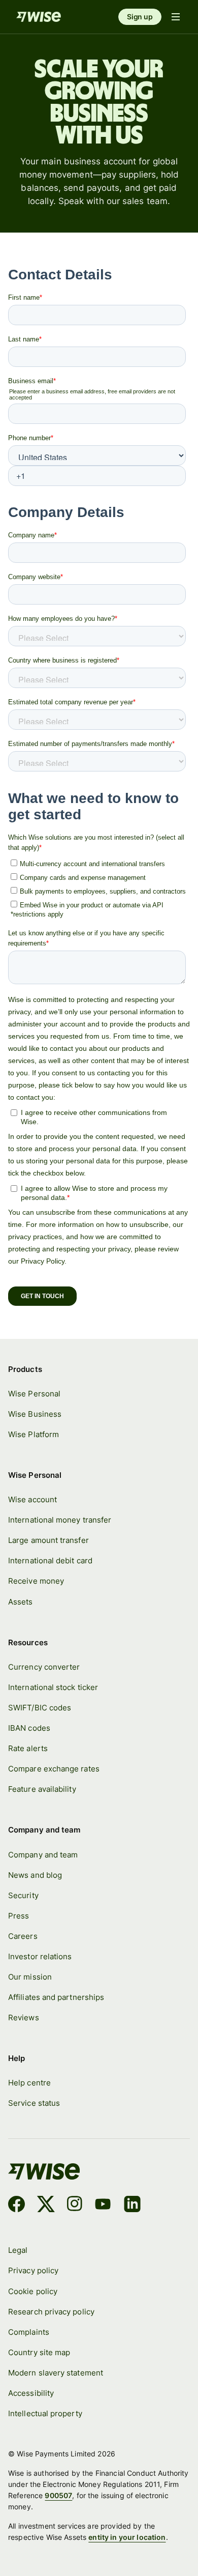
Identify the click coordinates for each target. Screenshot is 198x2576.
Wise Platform (34, 1434)
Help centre (29, 2083)
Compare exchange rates (54, 1769)
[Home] (39, 17)
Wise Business (35, 1414)
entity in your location (127, 2537)
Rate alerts (28, 1748)
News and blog (35, 1875)
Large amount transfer (48, 1540)
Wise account (32, 1499)
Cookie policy (33, 2291)
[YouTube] (103, 2206)
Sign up (140, 17)
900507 (58, 2495)
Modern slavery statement (56, 2373)
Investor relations (40, 1956)
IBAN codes (29, 1728)
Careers (23, 1936)
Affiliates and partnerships (56, 1997)
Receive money (36, 1581)
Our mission (30, 1977)
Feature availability (42, 1789)
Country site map (39, 2352)
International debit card (50, 1561)
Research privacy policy (51, 2312)
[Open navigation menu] (176, 17)
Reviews (24, 2017)
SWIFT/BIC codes (40, 1708)
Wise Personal (34, 1394)
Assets (20, 1602)
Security (23, 1895)
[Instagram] (75, 2206)
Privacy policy (33, 2270)
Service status (34, 2103)
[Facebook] (16, 2206)
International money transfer (60, 1520)
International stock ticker (53, 1687)
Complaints (29, 2332)
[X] (46, 2206)
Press (19, 1916)
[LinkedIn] (132, 2206)
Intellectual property (45, 2413)
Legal (18, 2250)
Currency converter (44, 1667)
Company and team (43, 1855)
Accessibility (31, 2393)
